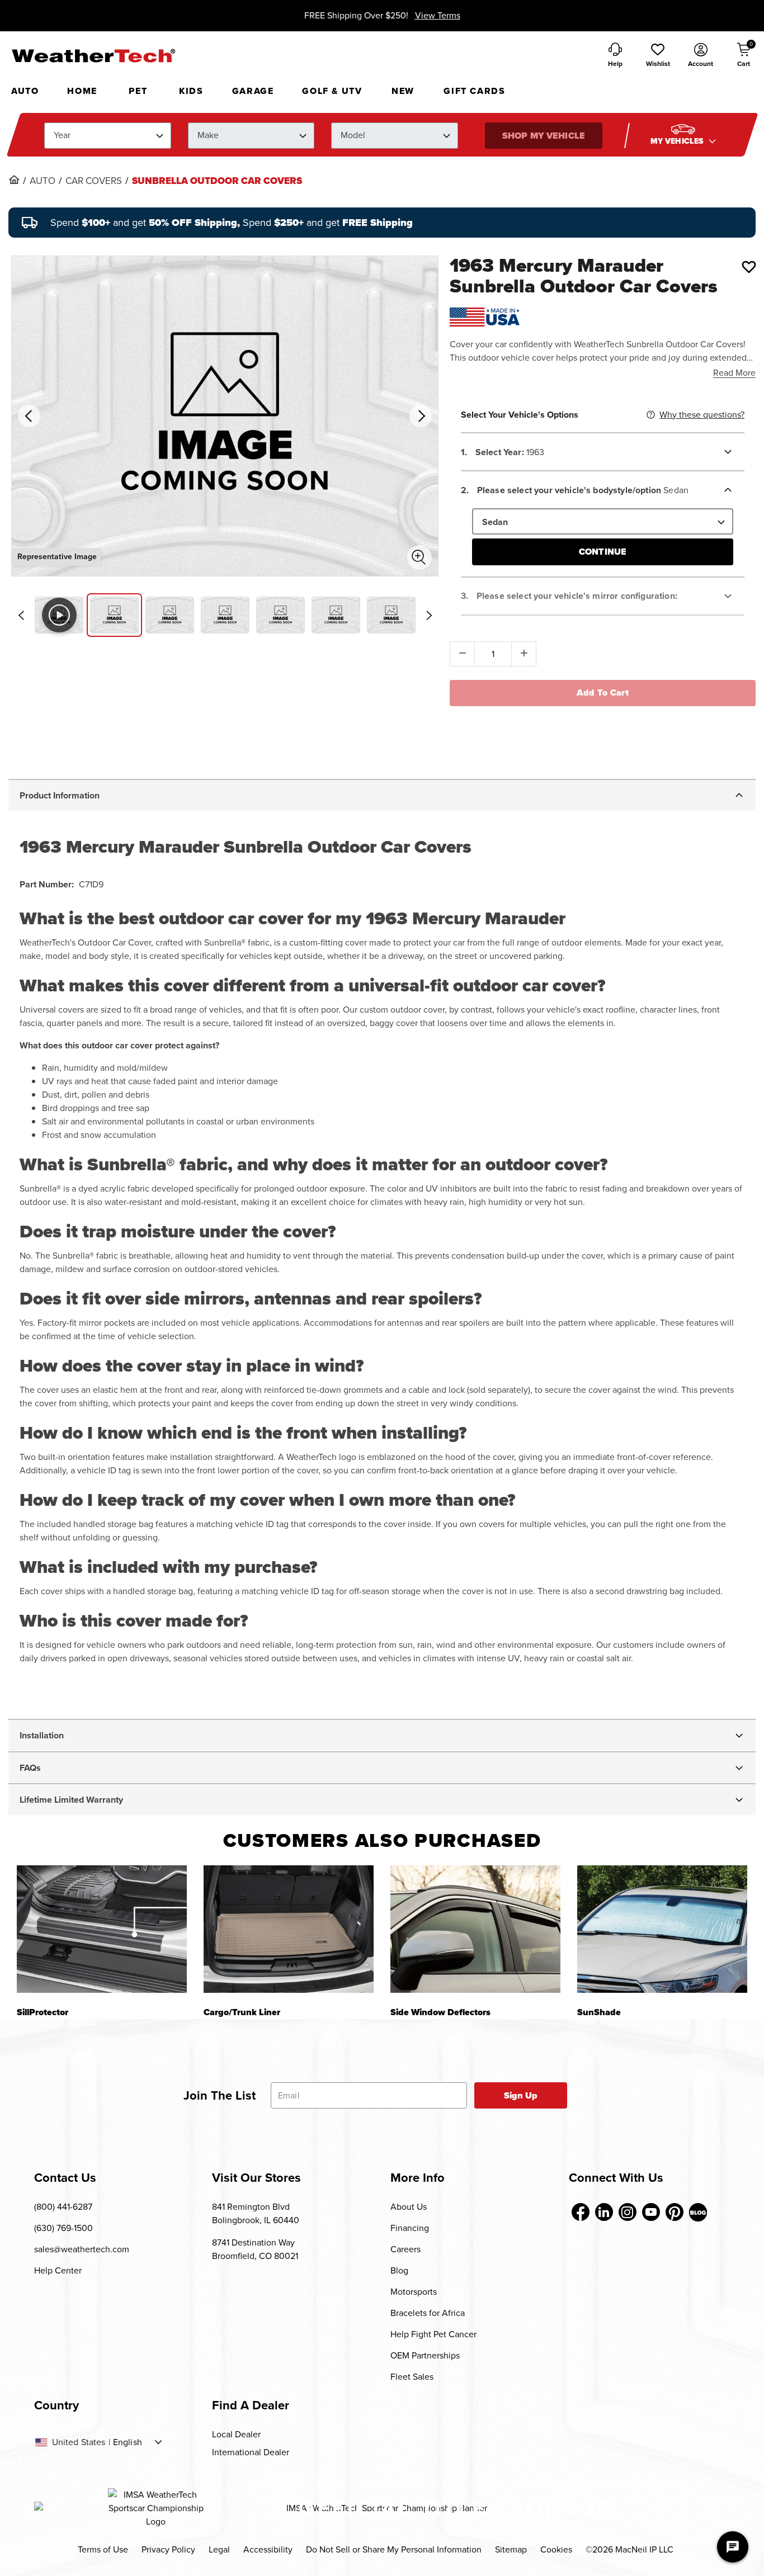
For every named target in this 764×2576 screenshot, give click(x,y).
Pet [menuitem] (138, 91)
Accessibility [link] (268, 2549)
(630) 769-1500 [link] (63, 2228)
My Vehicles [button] (678, 141)
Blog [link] (399, 2270)
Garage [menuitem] (253, 91)
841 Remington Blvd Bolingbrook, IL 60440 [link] (256, 2213)
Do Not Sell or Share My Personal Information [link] (394, 2549)
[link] (14, 179)
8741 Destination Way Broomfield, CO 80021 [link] (255, 2249)
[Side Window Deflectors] (475, 1929)
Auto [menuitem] (25, 91)
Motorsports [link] (414, 2292)
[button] (658, 56)
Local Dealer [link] (236, 2434)
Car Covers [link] (94, 181)
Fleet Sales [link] (412, 2377)
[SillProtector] (102, 1929)
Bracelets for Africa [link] (428, 2313)
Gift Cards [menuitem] (474, 91)
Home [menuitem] (82, 91)
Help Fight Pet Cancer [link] (433, 2334)
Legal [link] (219, 2549)
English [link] (128, 2442)
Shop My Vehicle (543, 136)
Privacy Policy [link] (168, 2549)
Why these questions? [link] (702, 415)
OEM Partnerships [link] (425, 2355)
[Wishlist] (749, 267)
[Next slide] (429, 616)
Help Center (58, 2270)
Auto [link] (43, 181)
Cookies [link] (556, 2549)
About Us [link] (409, 2207)
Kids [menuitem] (191, 91)
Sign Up (521, 2095)
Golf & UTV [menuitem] (332, 91)
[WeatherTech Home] (93, 55)
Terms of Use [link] (103, 2549)
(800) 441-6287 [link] (63, 2207)
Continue (603, 552)
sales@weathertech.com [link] (82, 2249)
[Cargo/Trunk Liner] (289, 1929)
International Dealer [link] (251, 2452)
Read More (734, 373)
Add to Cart (603, 693)
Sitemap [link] (511, 2549)
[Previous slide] (21, 616)
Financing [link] (410, 2228)
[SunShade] (662, 1929)
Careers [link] (405, 2249)
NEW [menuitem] (403, 91)
